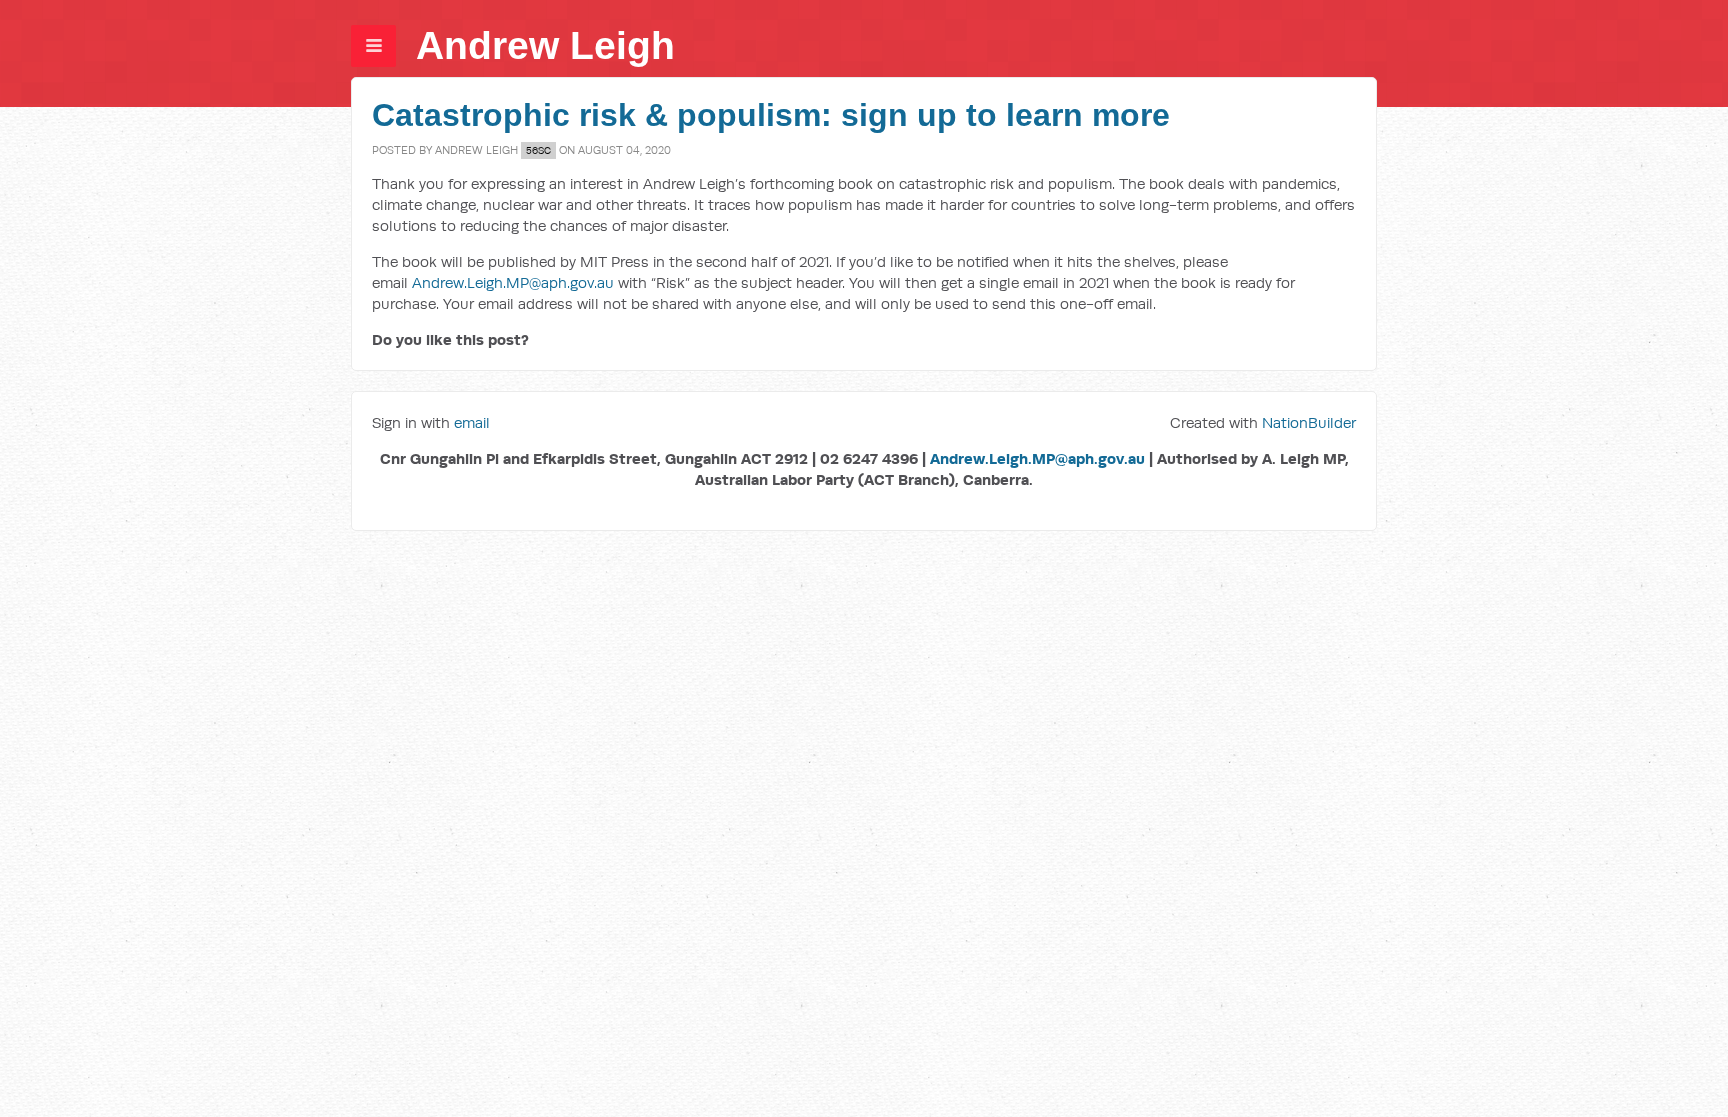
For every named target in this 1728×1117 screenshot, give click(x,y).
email (472, 422)
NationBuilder (1309, 422)
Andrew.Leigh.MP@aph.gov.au (513, 282)
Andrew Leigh (545, 45)
